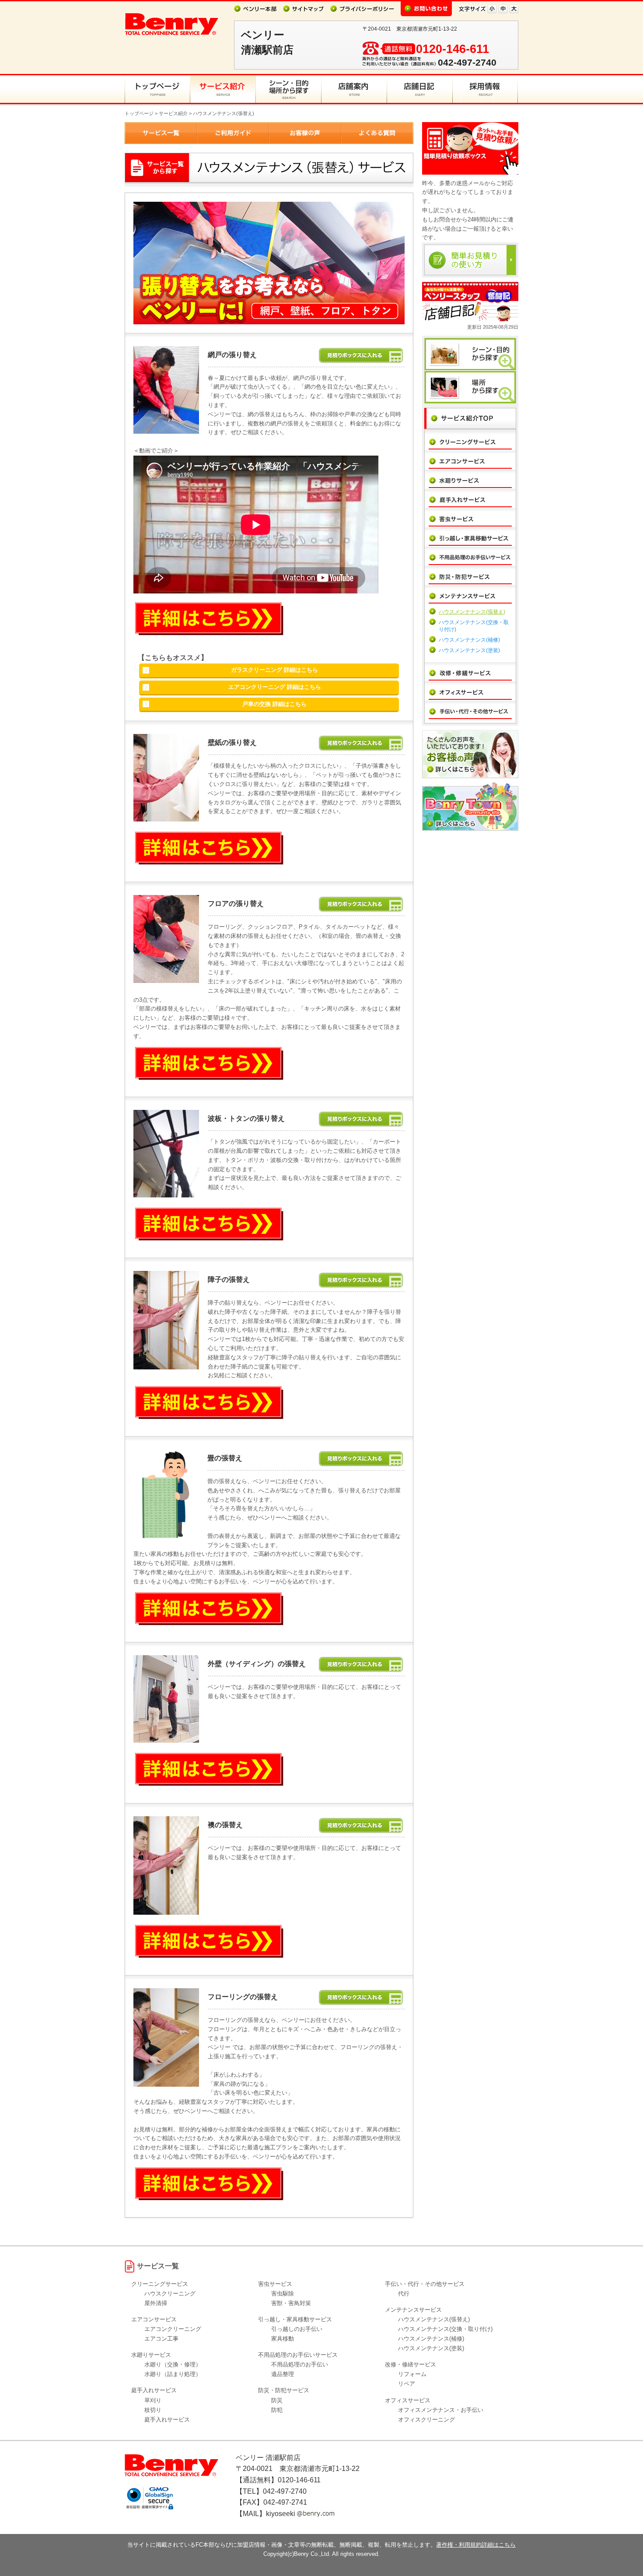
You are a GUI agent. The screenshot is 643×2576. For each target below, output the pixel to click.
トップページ (139, 113)
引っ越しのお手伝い (297, 2329)
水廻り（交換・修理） (173, 2364)
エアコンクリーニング (173, 2329)
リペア (407, 2384)
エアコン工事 (161, 2339)
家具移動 (283, 2339)
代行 (404, 2293)
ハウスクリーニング (170, 2293)
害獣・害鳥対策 (291, 2303)
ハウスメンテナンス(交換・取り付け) (445, 2329)
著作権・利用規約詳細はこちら (476, 2545)
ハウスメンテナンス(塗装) (469, 650)
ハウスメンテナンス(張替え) (472, 612)
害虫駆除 (283, 2293)
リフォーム (412, 2374)
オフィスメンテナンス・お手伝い (441, 2410)
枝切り (153, 2410)
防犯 (277, 2410)
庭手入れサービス (167, 2420)
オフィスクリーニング (426, 2420)
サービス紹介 (173, 113)
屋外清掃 (156, 2303)
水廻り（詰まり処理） (173, 2374)
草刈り (153, 2400)
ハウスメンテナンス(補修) (469, 640)
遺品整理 (283, 2374)
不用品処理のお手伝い (300, 2364)
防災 (277, 2400)
